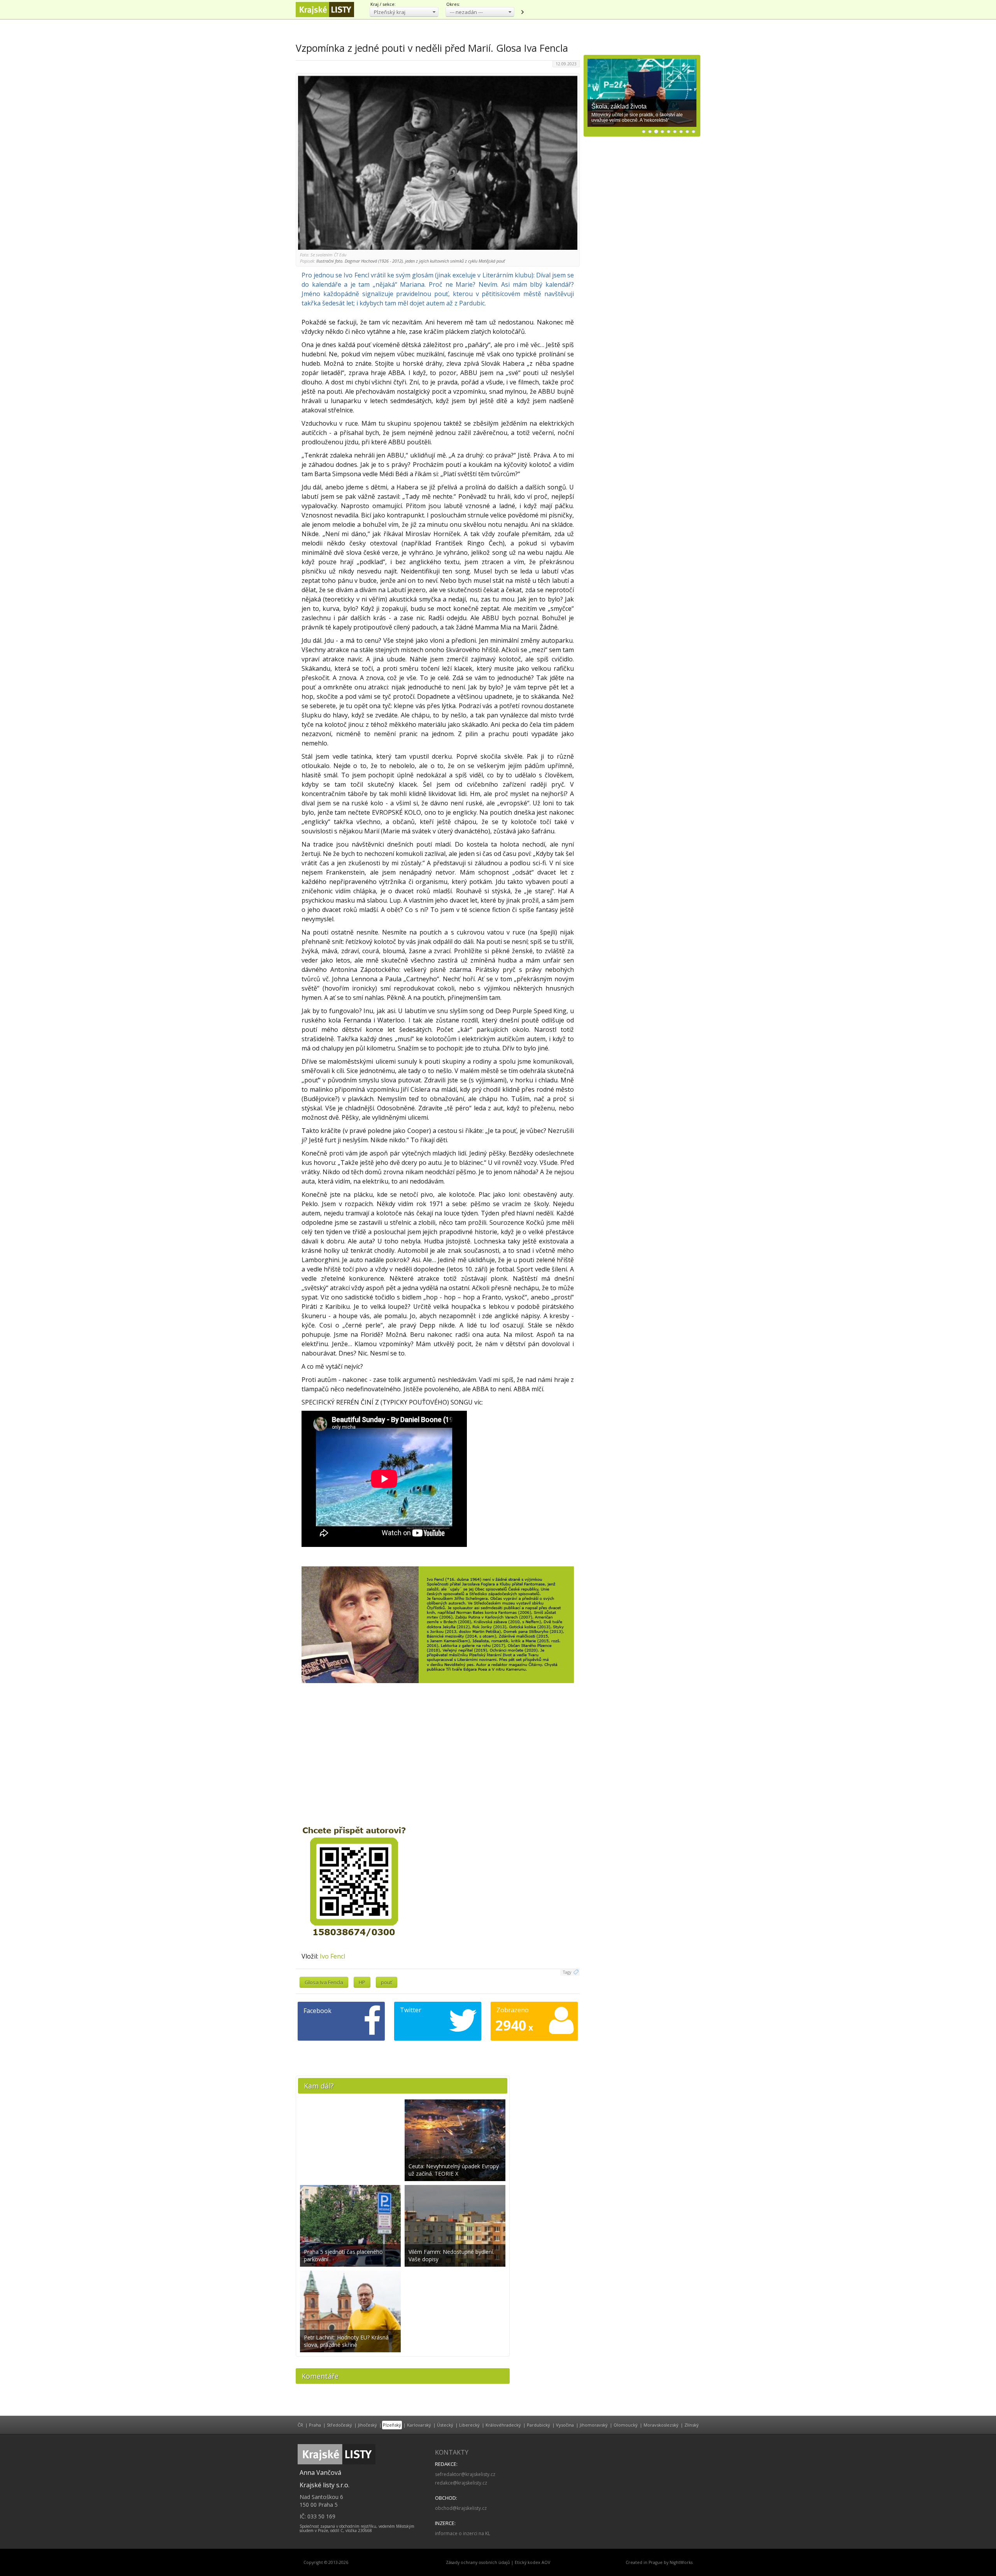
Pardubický (538, 2425)
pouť (387, 1982)
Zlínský (692, 2425)
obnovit (522, 12)
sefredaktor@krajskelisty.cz (465, 2474)
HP (362, 1982)
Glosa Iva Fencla (324, 1982)
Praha (315, 2425)
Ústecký (445, 2425)
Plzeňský (392, 2425)
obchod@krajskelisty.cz (461, 2508)
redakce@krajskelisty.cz (461, 2483)
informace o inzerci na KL (463, 2533)
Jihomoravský (594, 2425)
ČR (300, 2425)
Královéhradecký (503, 2425)
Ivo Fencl (332, 1956)
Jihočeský (367, 2425)
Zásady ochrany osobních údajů (478, 2562)
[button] (404, 12)
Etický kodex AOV (532, 2562)
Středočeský (339, 2425)
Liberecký (469, 2425)
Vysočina (565, 2425)
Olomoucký (626, 2425)
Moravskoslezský (661, 2425)
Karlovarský (419, 2425)
